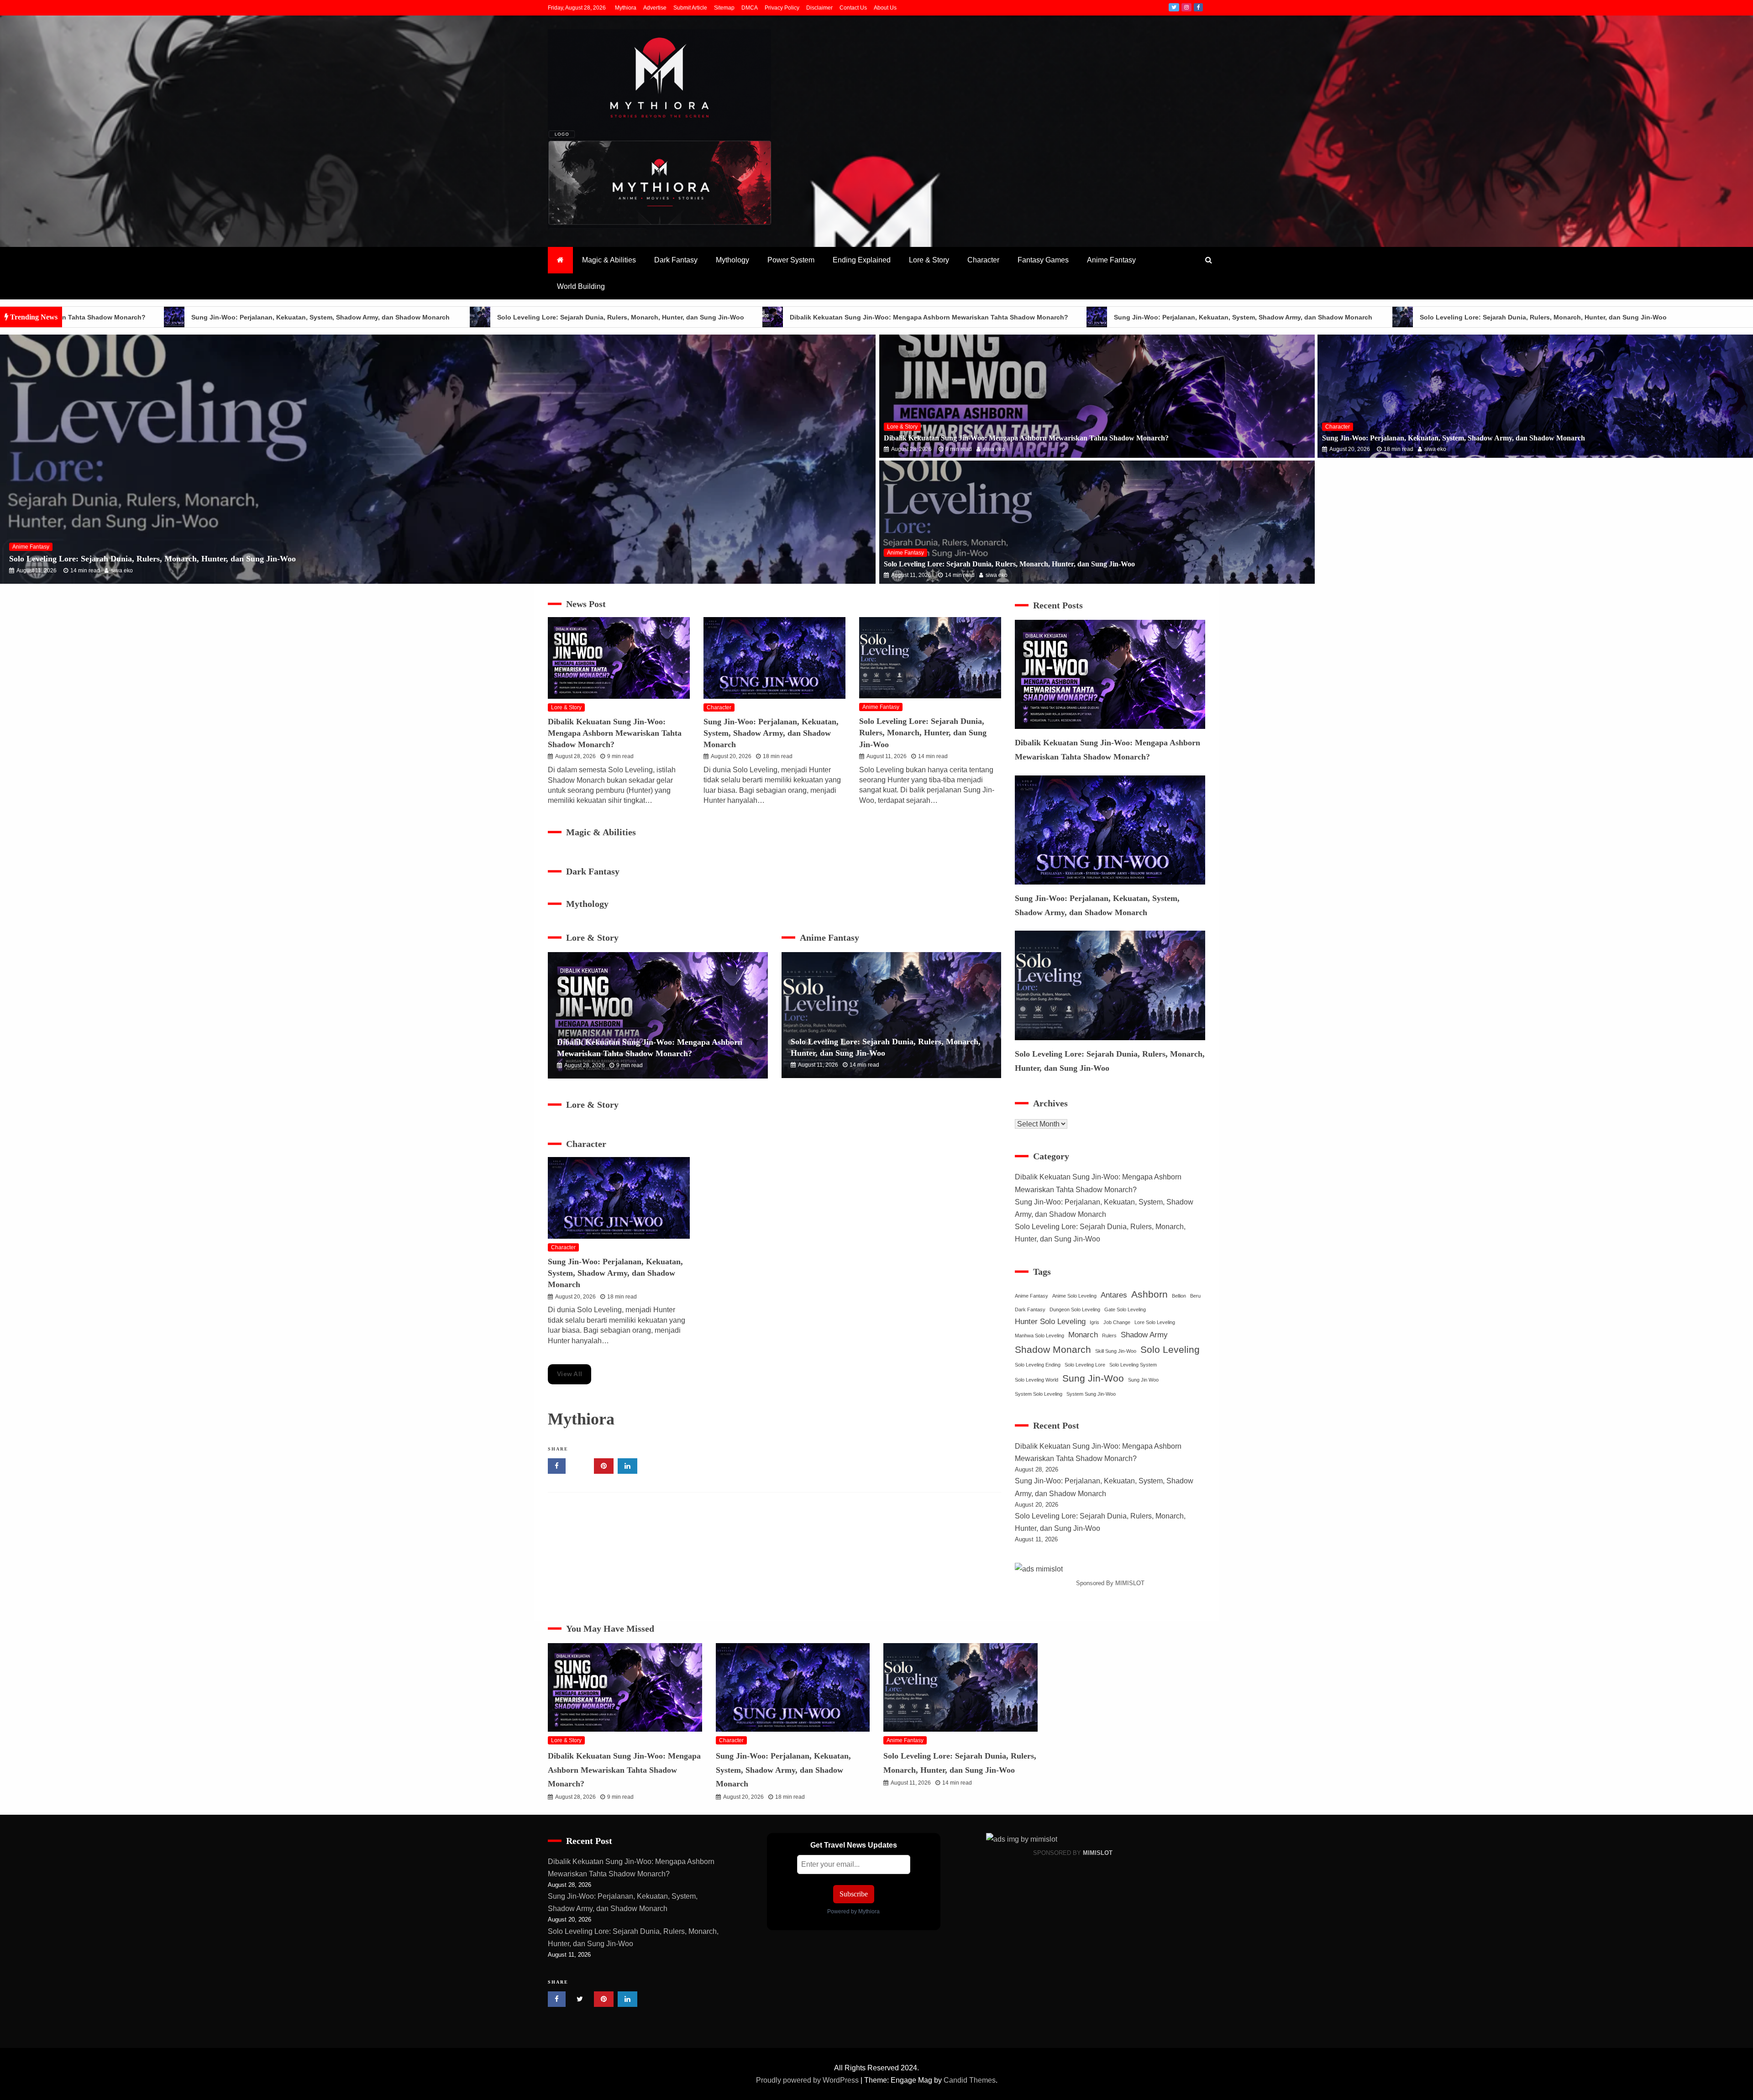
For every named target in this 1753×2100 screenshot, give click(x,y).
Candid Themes (970, 2080)
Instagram (1186, 7)
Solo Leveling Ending (1038, 1365)
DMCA (750, 8)
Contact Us (853, 8)
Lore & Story (929, 260)
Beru (1195, 1296)
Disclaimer (819, 8)
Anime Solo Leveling (1074, 1296)
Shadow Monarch (1053, 1350)
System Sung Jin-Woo (1091, 1394)
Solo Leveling (1170, 1350)
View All (569, 1374)
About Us (885, 8)
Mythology (732, 260)
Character (983, 260)
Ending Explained (862, 260)
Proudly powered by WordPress (808, 2080)
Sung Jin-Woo (1093, 1378)
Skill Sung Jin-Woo (1116, 1351)
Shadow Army (1144, 1335)
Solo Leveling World (1037, 1380)
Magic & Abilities (609, 260)
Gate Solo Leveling (1125, 1309)
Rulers (1109, 1335)
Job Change (1117, 1322)
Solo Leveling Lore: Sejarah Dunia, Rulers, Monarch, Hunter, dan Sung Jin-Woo (448, 317)
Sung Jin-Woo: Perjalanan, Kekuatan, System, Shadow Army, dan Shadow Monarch (1071, 317)
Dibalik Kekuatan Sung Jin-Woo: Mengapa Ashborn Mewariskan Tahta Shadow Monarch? (756, 317)
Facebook (1198, 7)
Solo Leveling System (1133, 1365)
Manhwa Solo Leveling (1039, 1335)
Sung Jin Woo (1143, 1380)
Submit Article (690, 8)
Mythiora (626, 8)
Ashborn (1149, 1294)
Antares (1114, 1295)
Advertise (655, 8)
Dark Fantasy (676, 260)
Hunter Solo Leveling (1050, 1322)
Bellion (1179, 1296)
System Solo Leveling (1039, 1394)
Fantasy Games (1043, 260)
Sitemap (724, 8)
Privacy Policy (782, 8)
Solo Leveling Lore (1085, 1365)
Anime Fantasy (1111, 260)
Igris (1094, 1322)
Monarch (1083, 1335)
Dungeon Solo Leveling (1075, 1309)
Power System (791, 260)
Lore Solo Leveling (1155, 1322)
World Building (581, 286)
